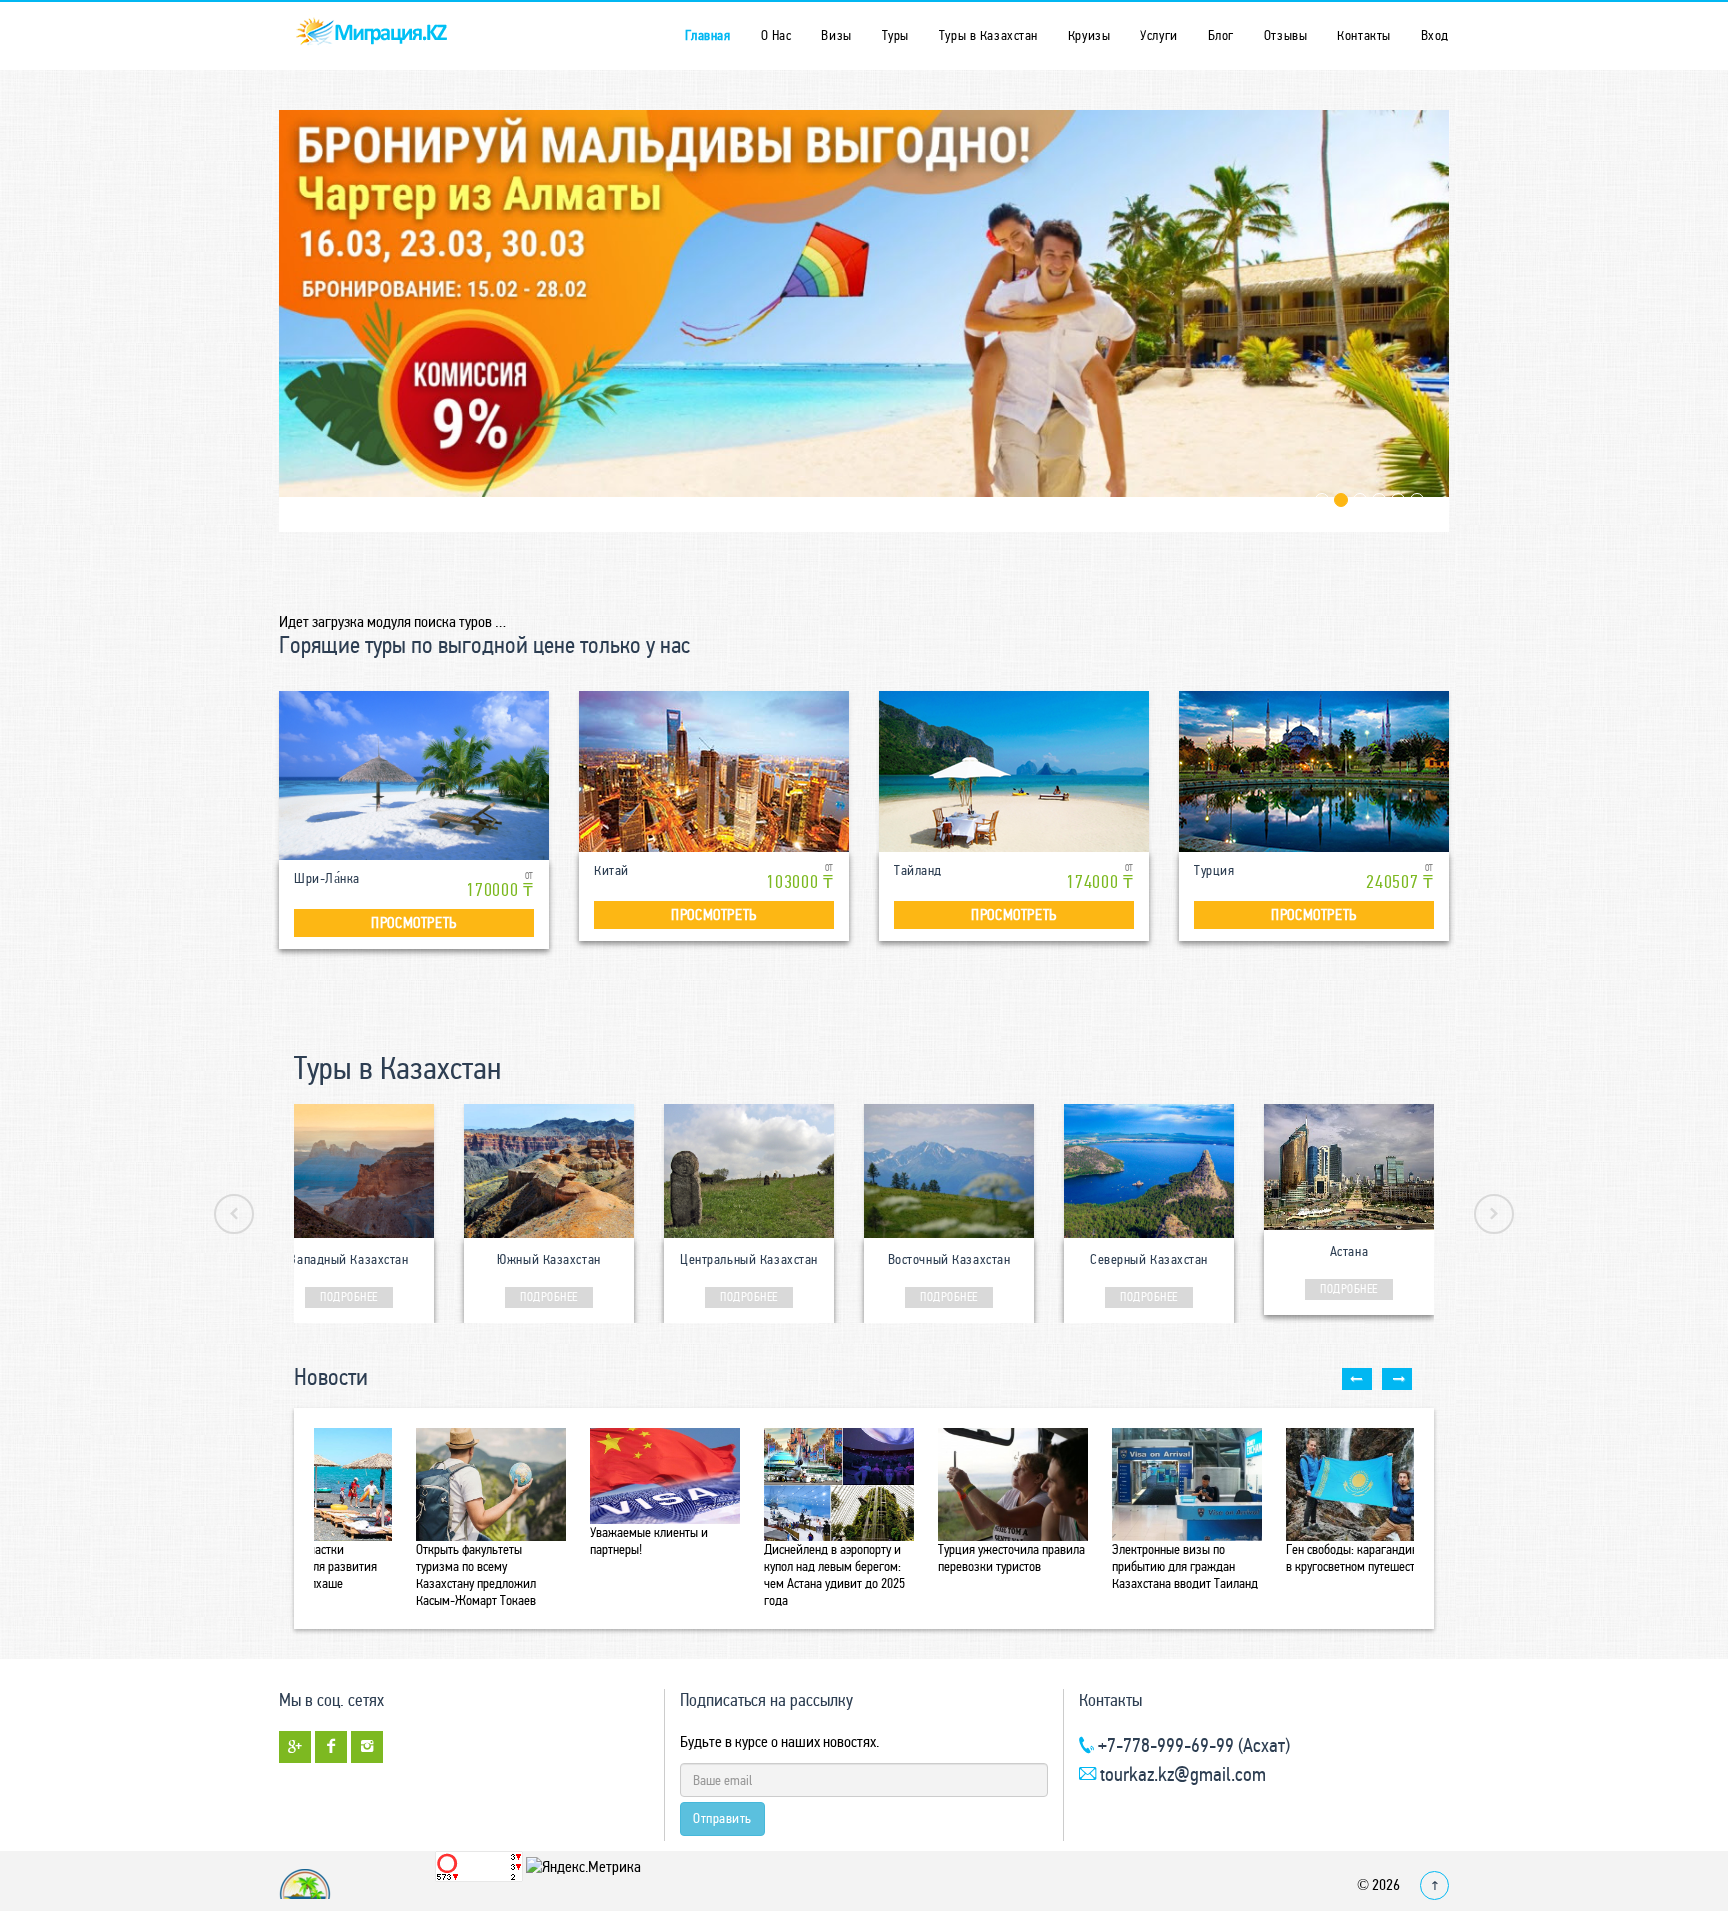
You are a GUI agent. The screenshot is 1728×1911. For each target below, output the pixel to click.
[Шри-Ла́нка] (414, 775)
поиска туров (453, 621)
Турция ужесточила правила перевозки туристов (1011, 1558)
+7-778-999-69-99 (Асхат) (1192, 1745)
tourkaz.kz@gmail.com (1181, 1774)
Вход (1435, 35)
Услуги (1158, 35)
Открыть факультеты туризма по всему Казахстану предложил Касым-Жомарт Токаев (476, 1575)
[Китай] (714, 771)
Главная (708, 35)
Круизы (1089, 35)
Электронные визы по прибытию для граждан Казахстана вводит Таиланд (1185, 1566)
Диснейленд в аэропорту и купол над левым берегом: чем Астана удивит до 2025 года (834, 1575)
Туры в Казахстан (988, 35)
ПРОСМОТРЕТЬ (413, 923)
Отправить (722, 1818)
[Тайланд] (1014, 771)
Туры (895, 35)
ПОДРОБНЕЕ (348, 1297)
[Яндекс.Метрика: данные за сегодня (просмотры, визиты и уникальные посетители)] (583, 1866)
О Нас (776, 35)
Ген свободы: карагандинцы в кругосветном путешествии (1360, 1558)
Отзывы (1285, 35)
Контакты (1363, 35)
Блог (1221, 35)
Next (1494, 1214)
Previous (234, 1214)
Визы (836, 35)
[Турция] (1314, 771)
